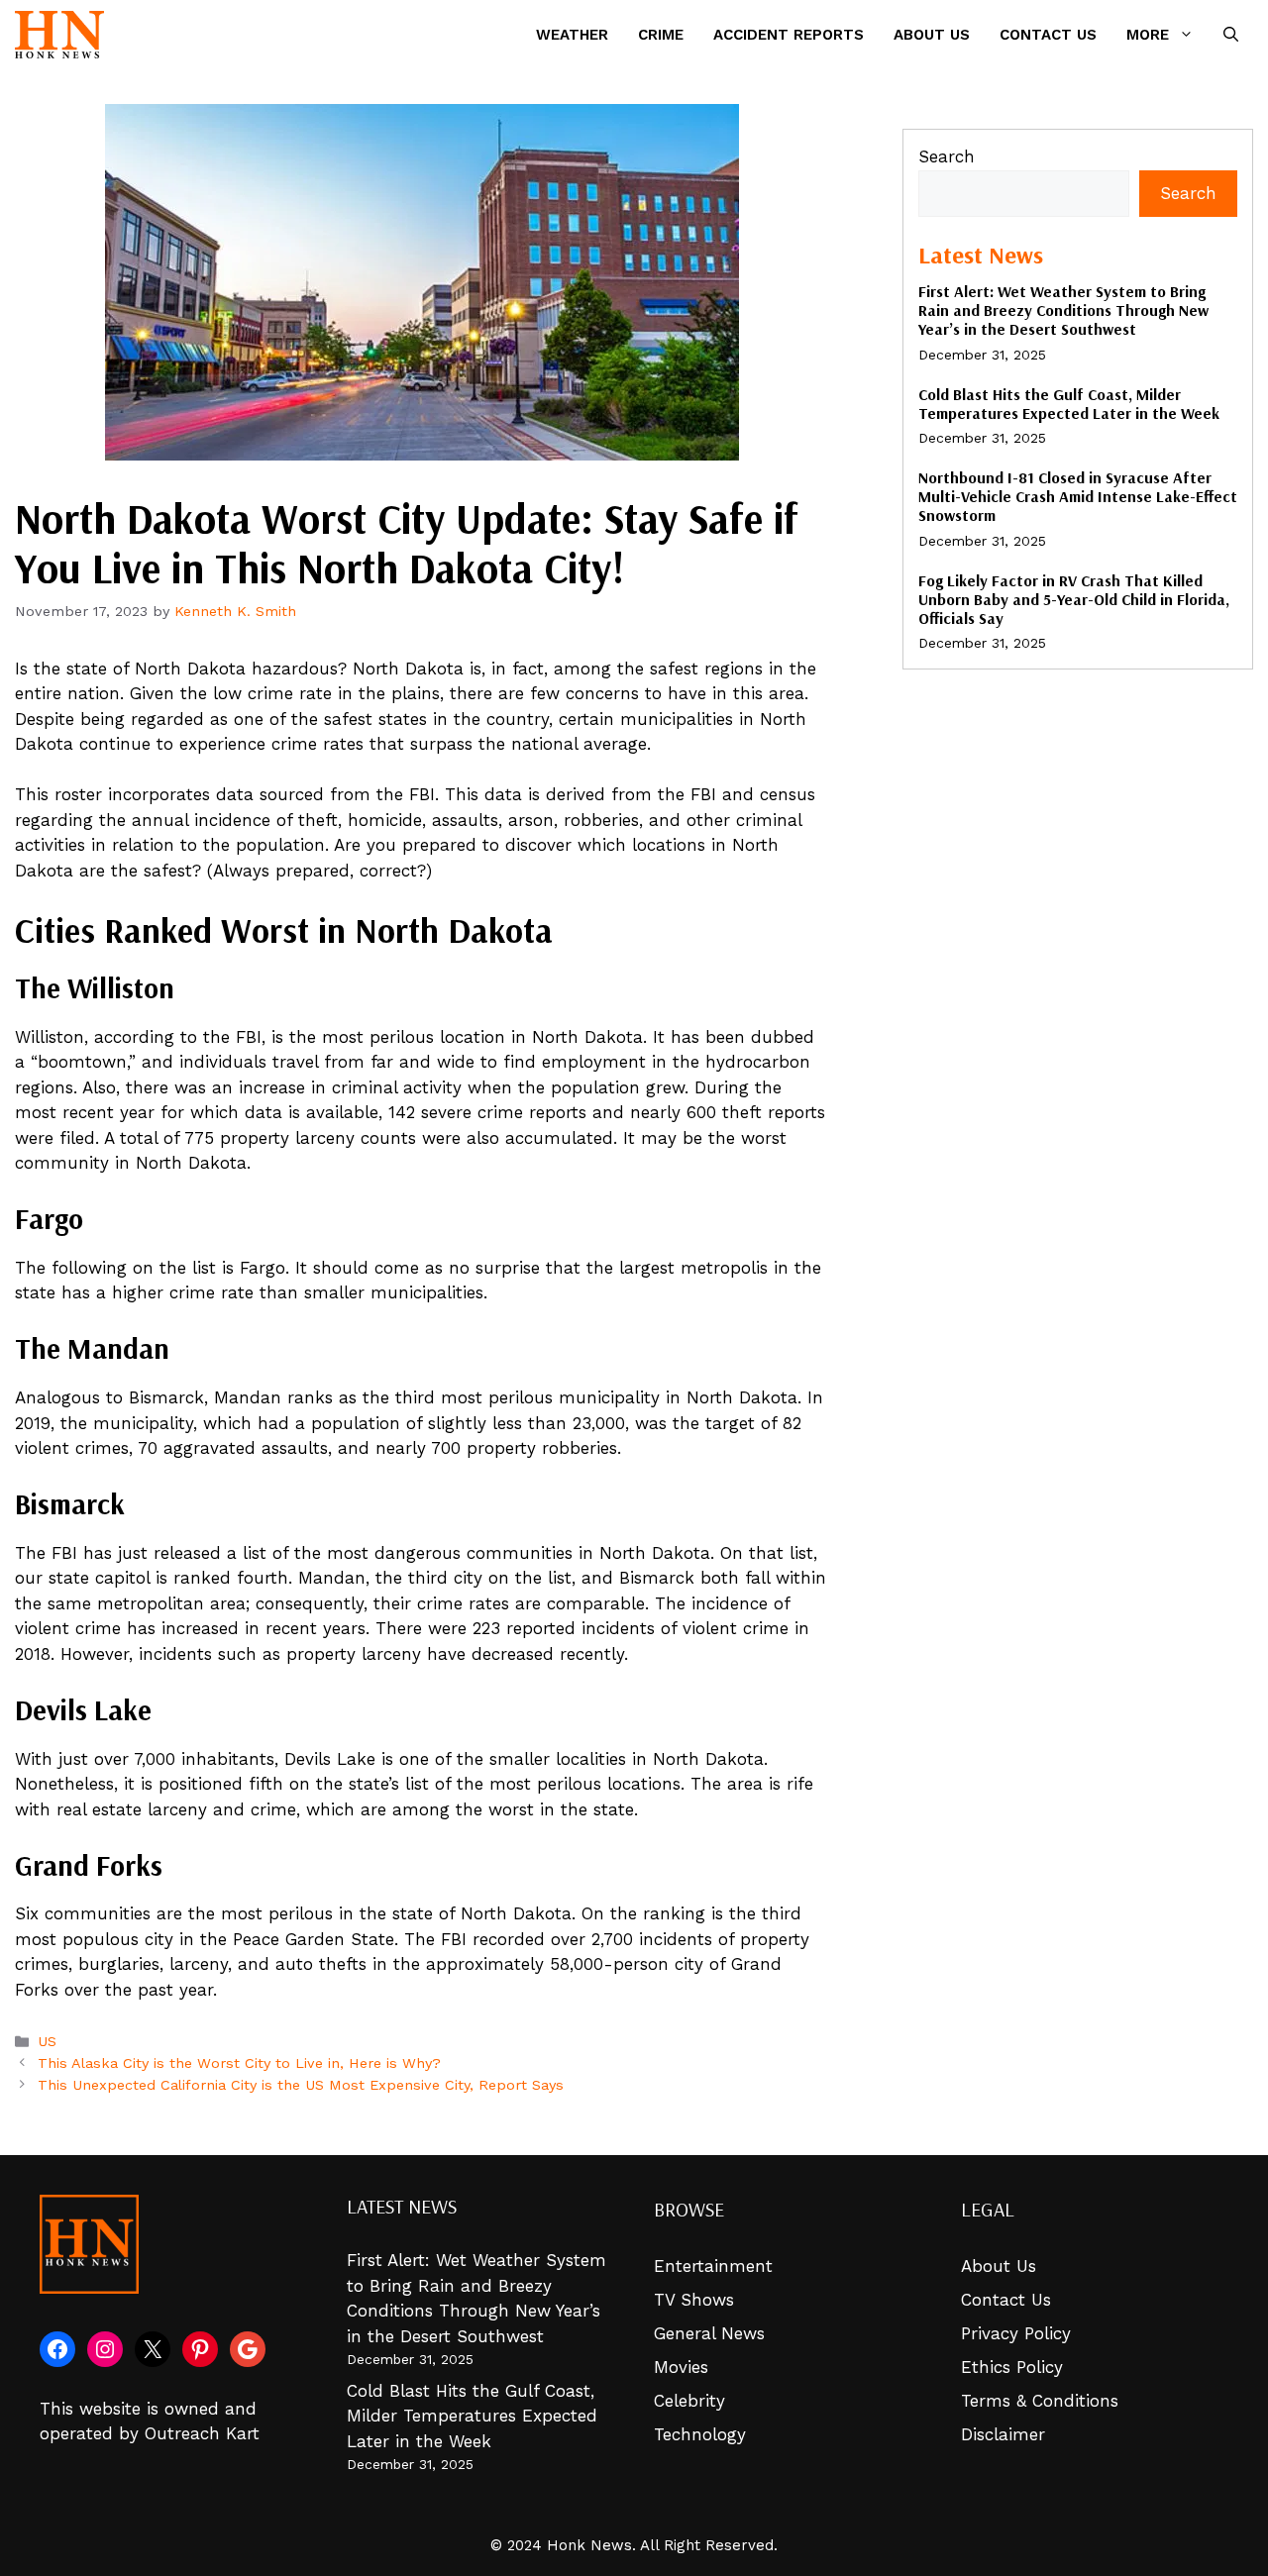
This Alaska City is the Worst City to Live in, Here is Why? (239, 2063)
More (1148, 35)
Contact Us (1048, 35)
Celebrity (689, 2401)
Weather (572, 35)
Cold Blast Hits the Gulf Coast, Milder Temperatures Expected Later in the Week (1069, 404)
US (47, 2042)
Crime (661, 35)
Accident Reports (789, 35)
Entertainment (713, 2266)
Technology (700, 2434)
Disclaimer (1003, 2434)
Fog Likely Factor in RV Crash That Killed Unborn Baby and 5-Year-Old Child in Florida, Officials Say (1074, 599)
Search (947, 156)
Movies (681, 2367)
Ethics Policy (1012, 2367)
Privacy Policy (1016, 2333)
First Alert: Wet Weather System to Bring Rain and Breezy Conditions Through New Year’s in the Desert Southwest (1063, 310)
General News (709, 2333)
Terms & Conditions (1040, 2401)
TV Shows (694, 2300)
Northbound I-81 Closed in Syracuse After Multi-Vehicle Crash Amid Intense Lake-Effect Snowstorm (1078, 496)
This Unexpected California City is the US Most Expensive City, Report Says (301, 2085)
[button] (1231, 35)
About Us (932, 35)
